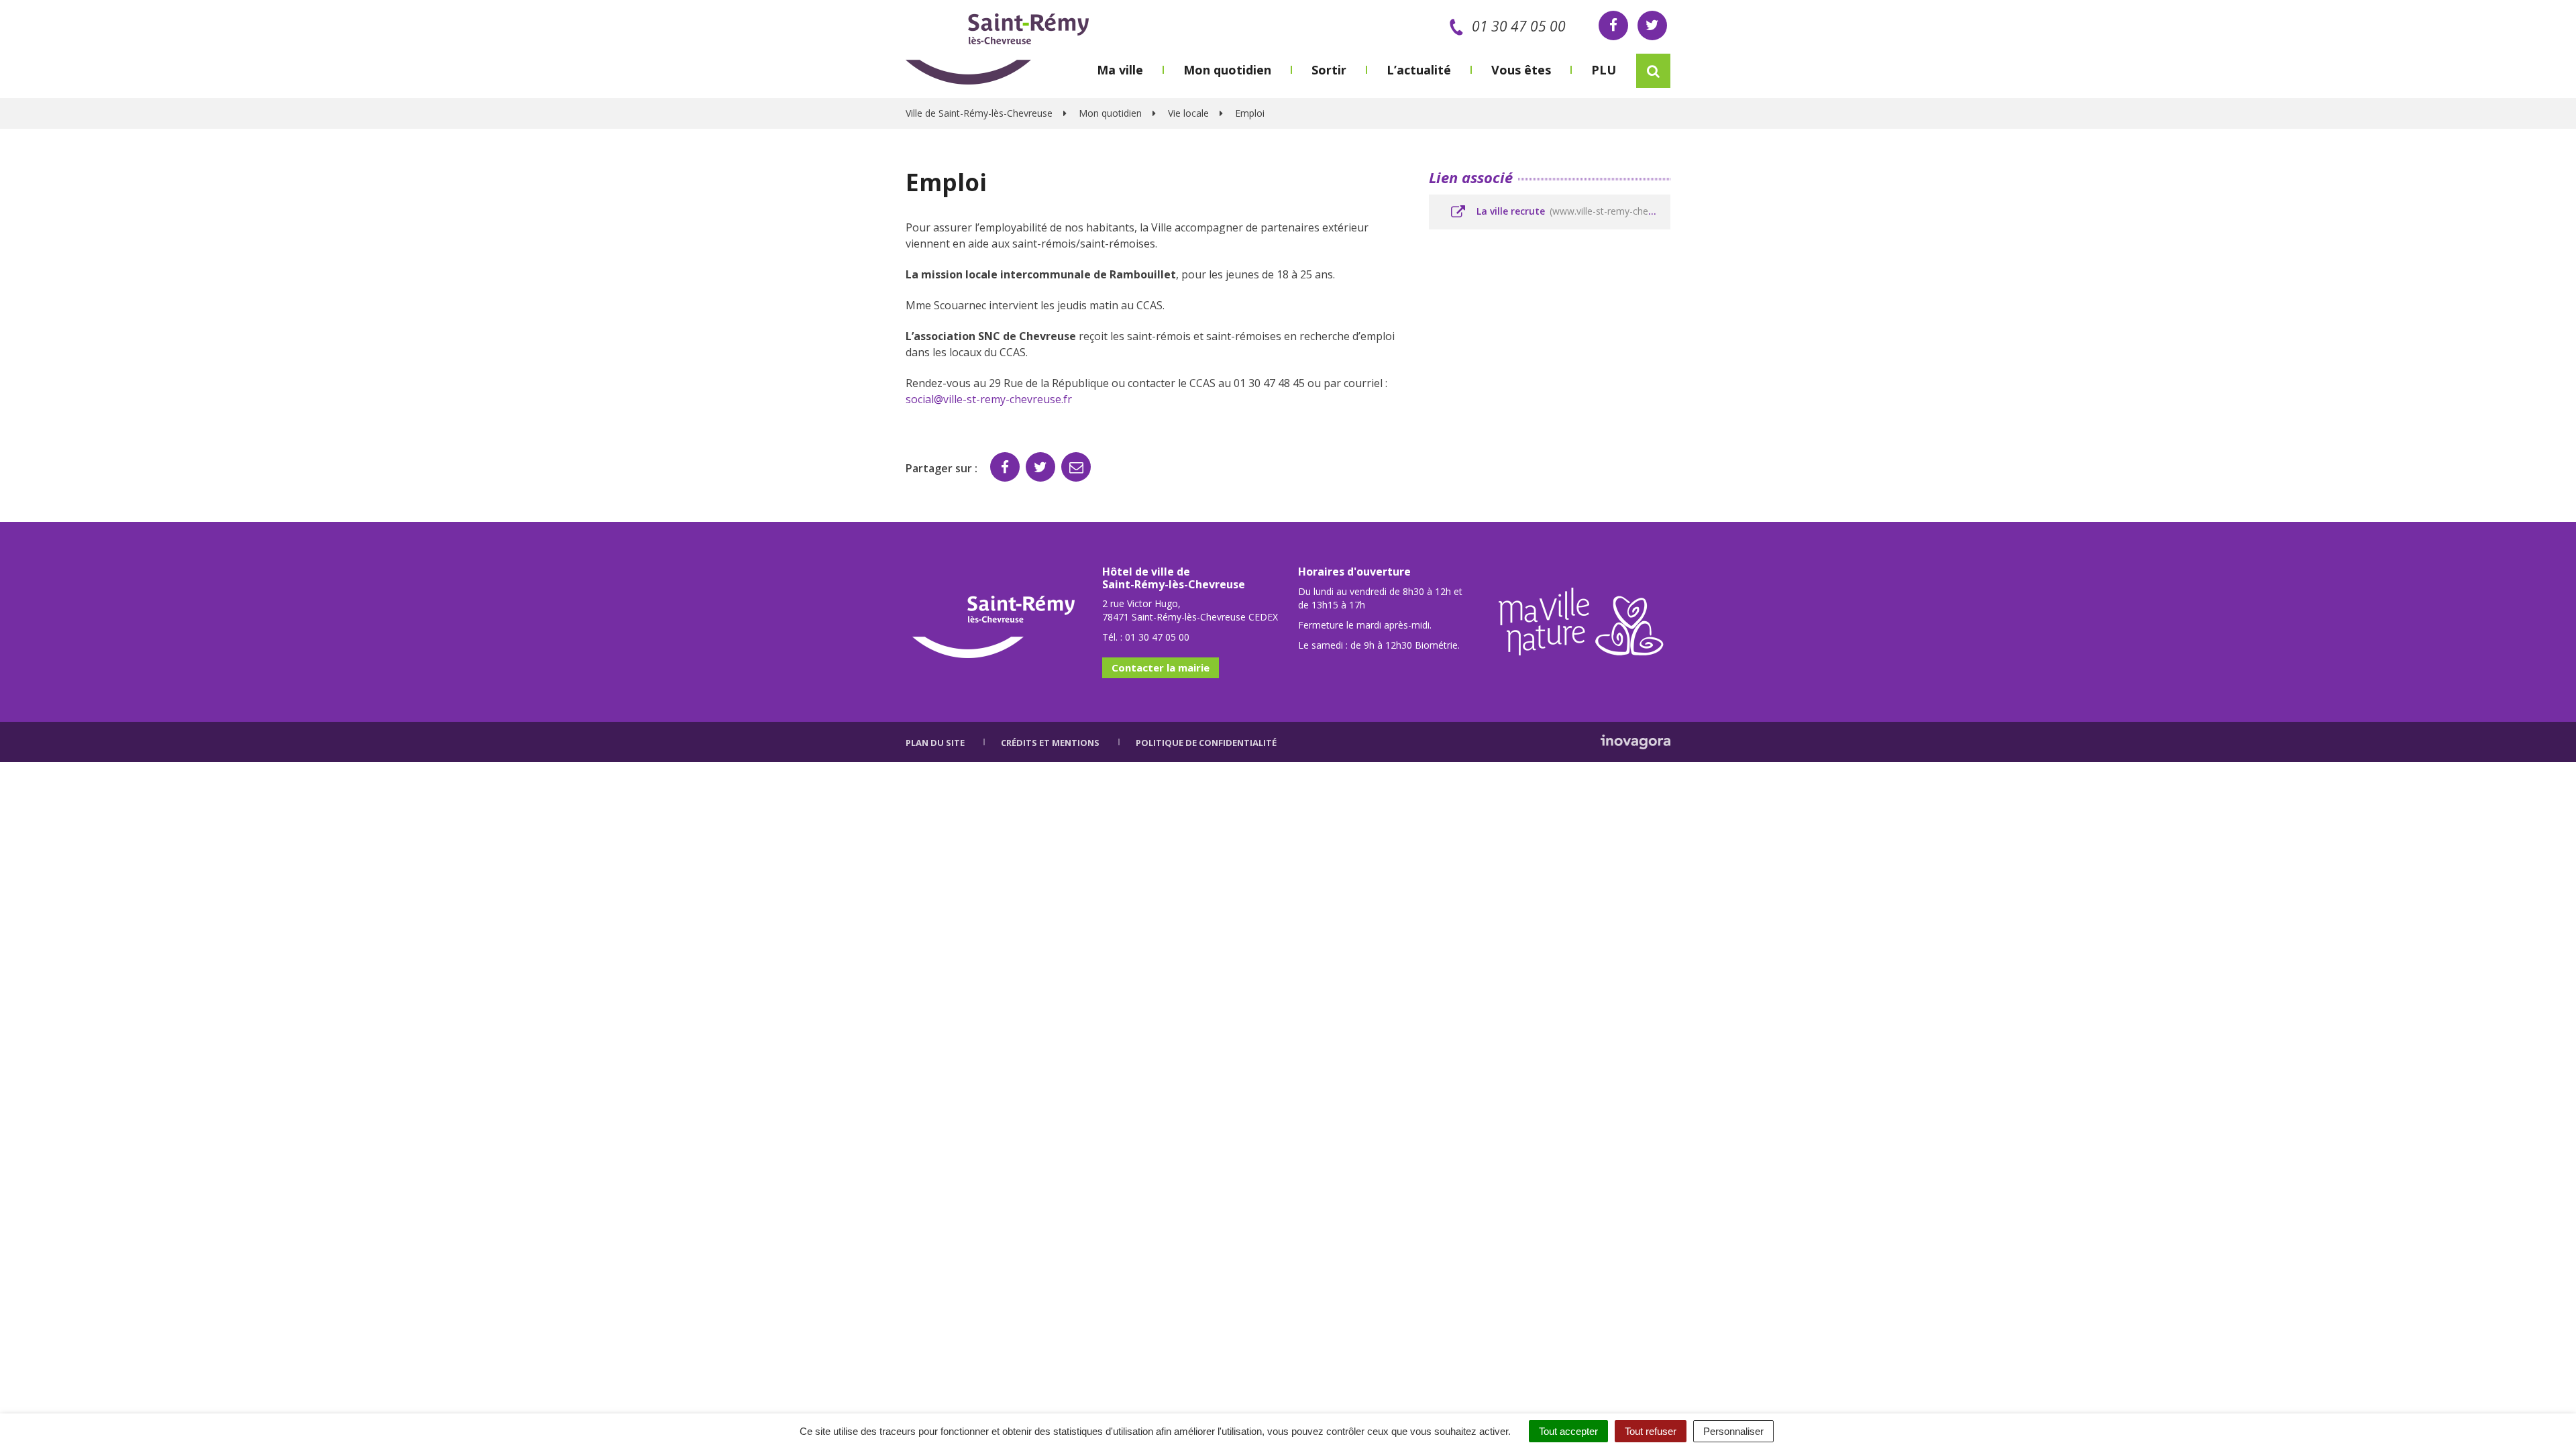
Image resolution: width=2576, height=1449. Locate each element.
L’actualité (1419, 70)
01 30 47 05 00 (1519, 26)
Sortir (1329, 70)
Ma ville (1120, 70)
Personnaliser (1733, 1431)
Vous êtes (1521, 70)
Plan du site (935, 743)
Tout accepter (1568, 1431)
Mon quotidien (1227, 70)
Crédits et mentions (1050, 743)
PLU (1604, 70)
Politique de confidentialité (1206, 743)
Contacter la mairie (1161, 667)
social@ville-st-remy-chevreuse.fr (989, 399)
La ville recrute (1572, 211)
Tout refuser (1651, 1431)
